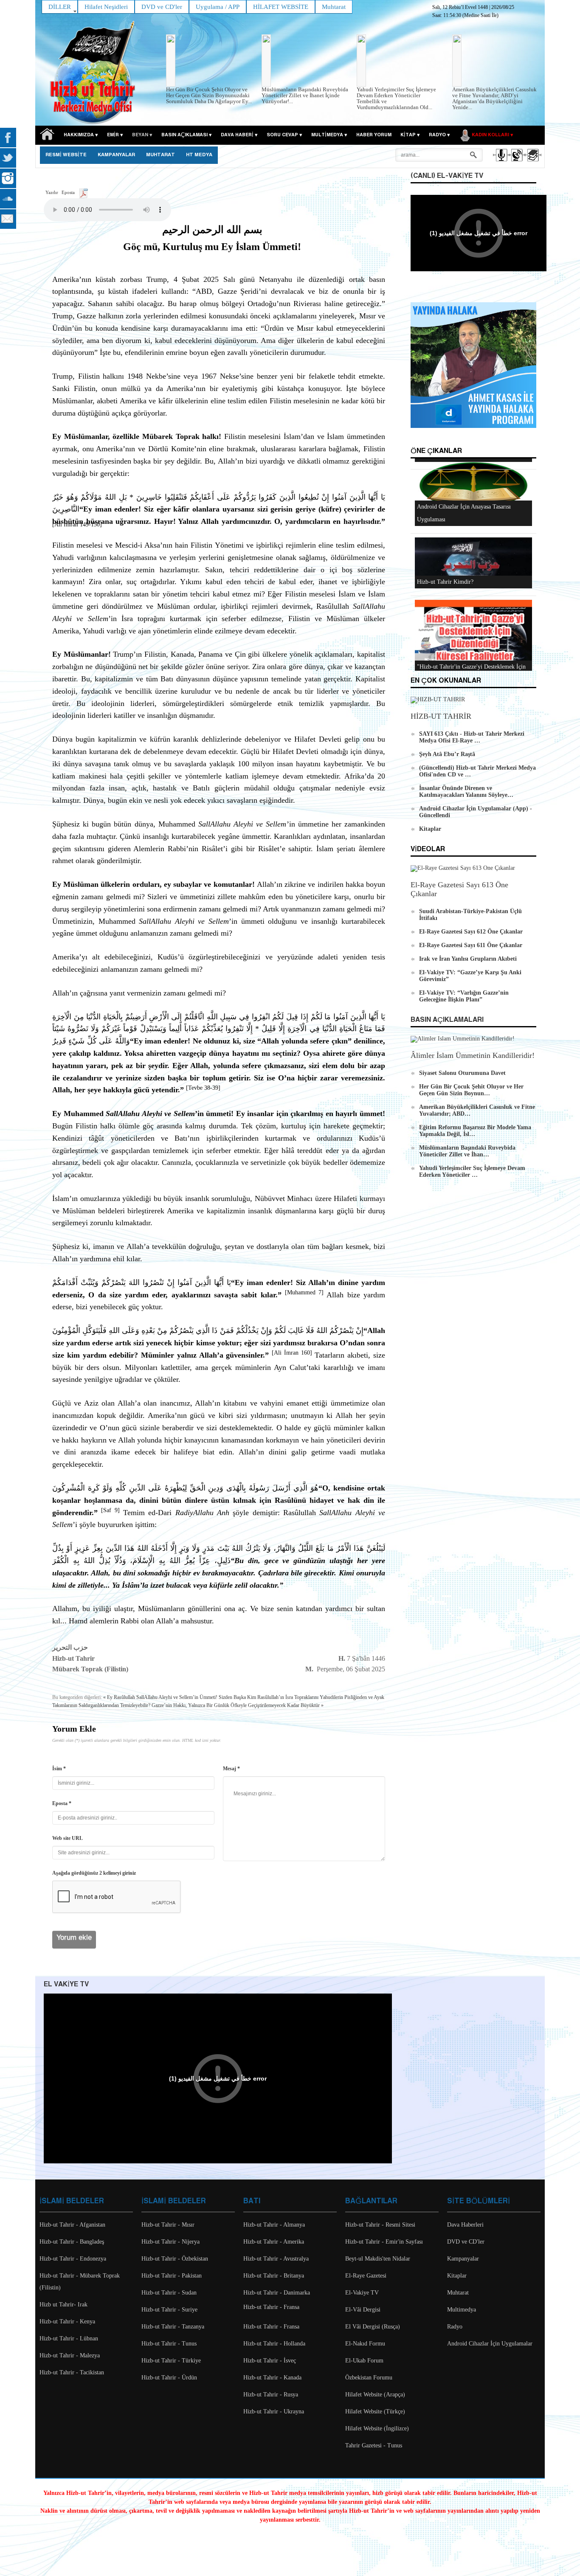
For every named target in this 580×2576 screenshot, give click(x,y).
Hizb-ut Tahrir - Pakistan (172, 2276)
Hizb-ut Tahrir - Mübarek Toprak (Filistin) (80, 2282)
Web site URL (68, 1838)
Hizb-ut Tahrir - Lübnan (69, 2338)
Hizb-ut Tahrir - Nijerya (170, 2242)
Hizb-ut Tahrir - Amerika (274, 2242)
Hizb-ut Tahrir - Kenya (67, 2321)
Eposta (68, 192)
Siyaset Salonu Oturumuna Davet (462, 1073)
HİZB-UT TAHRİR (441, 716)
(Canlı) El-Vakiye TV (447, 176)
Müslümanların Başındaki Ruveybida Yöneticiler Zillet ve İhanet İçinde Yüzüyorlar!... (305, 95)
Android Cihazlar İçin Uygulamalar (490, 2344)
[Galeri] (532, 163)
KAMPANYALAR (116, 155)
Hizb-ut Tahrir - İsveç (270, 2361)
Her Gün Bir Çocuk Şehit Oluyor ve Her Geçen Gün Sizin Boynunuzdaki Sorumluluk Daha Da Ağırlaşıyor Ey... (209, 95)
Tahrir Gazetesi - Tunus (374, 2445)
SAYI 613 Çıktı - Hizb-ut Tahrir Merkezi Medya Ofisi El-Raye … (472, 737)
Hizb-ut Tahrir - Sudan (169, 2293)
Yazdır (52, 192)
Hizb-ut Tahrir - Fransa (271, 2307)
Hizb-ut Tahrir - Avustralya (276, 2259)
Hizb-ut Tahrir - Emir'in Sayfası (384, 2242)
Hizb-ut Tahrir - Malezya (70, 2355)
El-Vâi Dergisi (363, 2310)
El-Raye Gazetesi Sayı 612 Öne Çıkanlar (471, 932)
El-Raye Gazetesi (366, 2276)
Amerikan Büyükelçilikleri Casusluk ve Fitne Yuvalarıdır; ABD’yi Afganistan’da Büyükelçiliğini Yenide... (494, 98)
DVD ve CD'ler (466, 2242)
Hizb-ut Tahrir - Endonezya (73, 2259)
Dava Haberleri (465, 2225)
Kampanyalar (463, 2259)
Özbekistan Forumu (369, 2378)
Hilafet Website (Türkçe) (375, 2411)
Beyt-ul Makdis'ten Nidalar (378, 2259)
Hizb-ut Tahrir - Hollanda (274, 2344)
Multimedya (462, 2310)
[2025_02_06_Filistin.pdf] (83, 192)
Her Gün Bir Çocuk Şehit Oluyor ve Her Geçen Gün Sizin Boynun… (471, 1090)
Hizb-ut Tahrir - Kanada (272, 2378)
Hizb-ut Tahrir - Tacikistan (72, 2372)
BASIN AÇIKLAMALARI (447, 1020)
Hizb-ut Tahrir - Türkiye (171, 2361)
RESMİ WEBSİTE (66, 155)
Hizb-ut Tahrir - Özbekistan (175, 2259)
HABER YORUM (374, 135)
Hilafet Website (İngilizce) (377, 2428)
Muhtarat (160, 155)
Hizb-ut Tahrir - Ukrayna (274, 2411)
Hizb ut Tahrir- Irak (63, 2305)
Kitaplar (430, 829)
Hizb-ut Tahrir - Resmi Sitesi (380, 2225)
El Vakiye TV (66, 1984)
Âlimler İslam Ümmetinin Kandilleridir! (473, 1055)
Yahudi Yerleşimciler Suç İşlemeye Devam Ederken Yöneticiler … (472, 1171)
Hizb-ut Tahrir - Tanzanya (173, 2327)
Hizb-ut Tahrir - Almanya (274, 2225)
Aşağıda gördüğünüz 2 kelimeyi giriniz (94, 1873)
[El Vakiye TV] (517, 163)
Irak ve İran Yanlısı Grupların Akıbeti (468, 959)
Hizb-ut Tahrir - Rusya (271, 2395)
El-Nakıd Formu (365, 2344)
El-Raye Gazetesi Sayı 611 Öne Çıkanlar (471, 945)
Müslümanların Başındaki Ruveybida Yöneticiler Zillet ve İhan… (467, 1151)
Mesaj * (231, 1769)
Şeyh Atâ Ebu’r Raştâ (447, 754)
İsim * (59, 1769)
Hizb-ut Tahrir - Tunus (169, 2344)
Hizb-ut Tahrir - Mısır (168, 2225)
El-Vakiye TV (362, 2293)
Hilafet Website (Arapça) (375, 2395)
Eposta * (62, 1803)
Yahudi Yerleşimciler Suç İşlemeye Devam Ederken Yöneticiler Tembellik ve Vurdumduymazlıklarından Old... (396, 98)
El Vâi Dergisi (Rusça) (373, 2327)
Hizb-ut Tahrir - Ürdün (169, 2378)
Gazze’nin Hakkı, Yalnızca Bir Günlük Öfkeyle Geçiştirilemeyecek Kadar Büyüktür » (238, 1705)
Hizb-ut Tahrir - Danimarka (277, 2293)
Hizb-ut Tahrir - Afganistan (72, 2225)
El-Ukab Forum (364, 2361)
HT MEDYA (199, 155)
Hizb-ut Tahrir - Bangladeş (72, 2242)
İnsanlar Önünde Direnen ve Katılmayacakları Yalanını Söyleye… (466, 792)
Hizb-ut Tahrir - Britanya (274, 2276)
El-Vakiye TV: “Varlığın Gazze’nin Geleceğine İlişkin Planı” (464, 996)
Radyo (455, 2327)
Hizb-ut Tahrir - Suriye (169, 2310)
